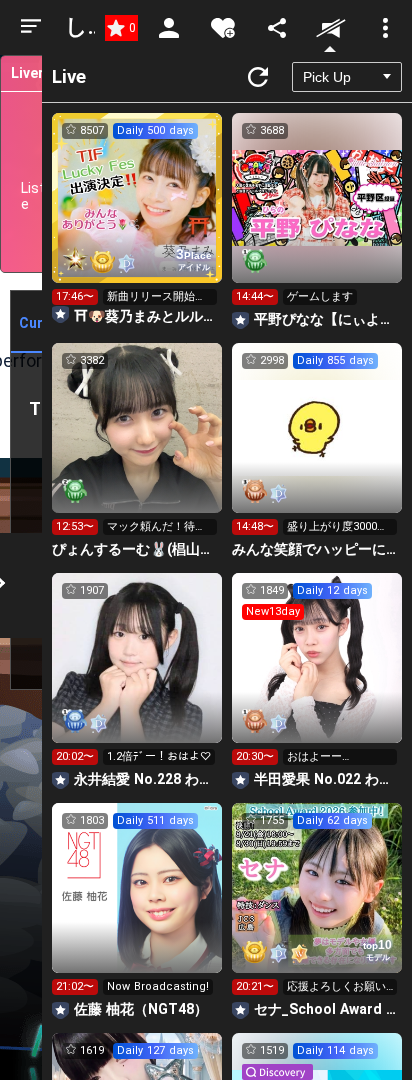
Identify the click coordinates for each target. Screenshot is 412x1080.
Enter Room (137, 216)
